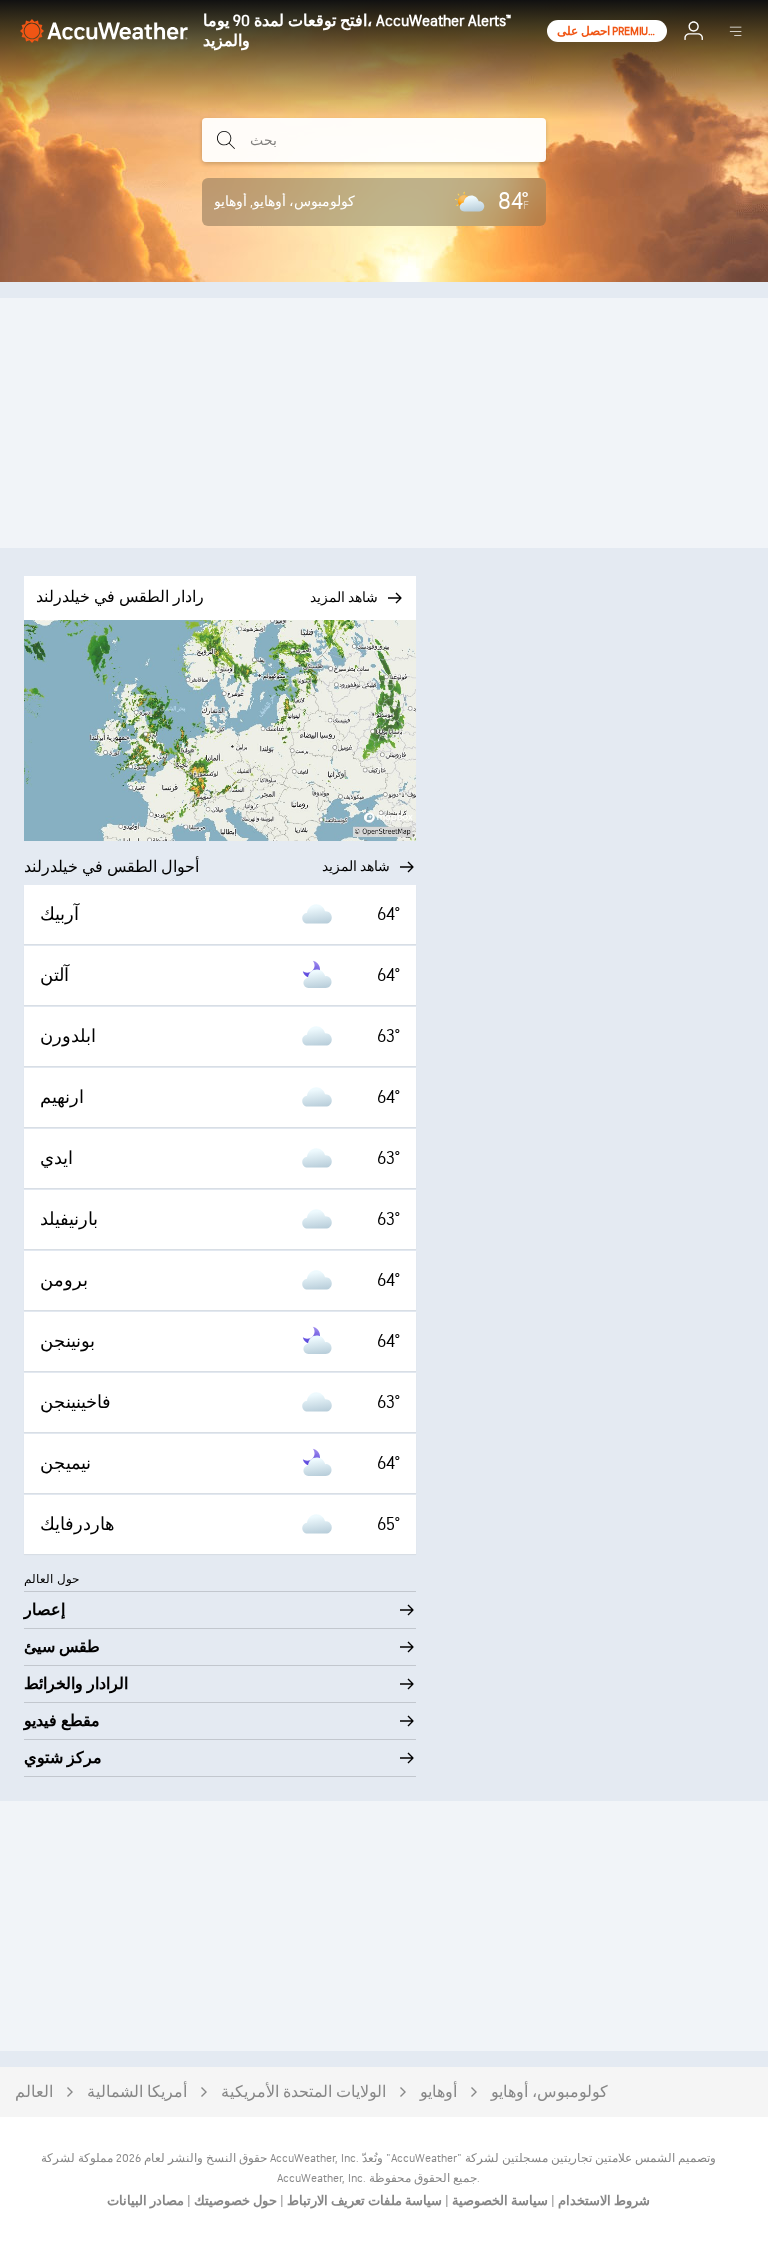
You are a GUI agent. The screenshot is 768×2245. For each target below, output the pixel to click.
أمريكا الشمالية (137, 2092)
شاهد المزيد (356, 866)
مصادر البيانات (145, 2201)
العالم (34, 2092)
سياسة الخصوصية (498, 2201)
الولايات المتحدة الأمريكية (303, 2092)
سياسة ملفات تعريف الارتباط (363, 2201)
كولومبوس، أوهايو (549, 2092)
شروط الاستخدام (602, 2201)
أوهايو (438, 2092)
